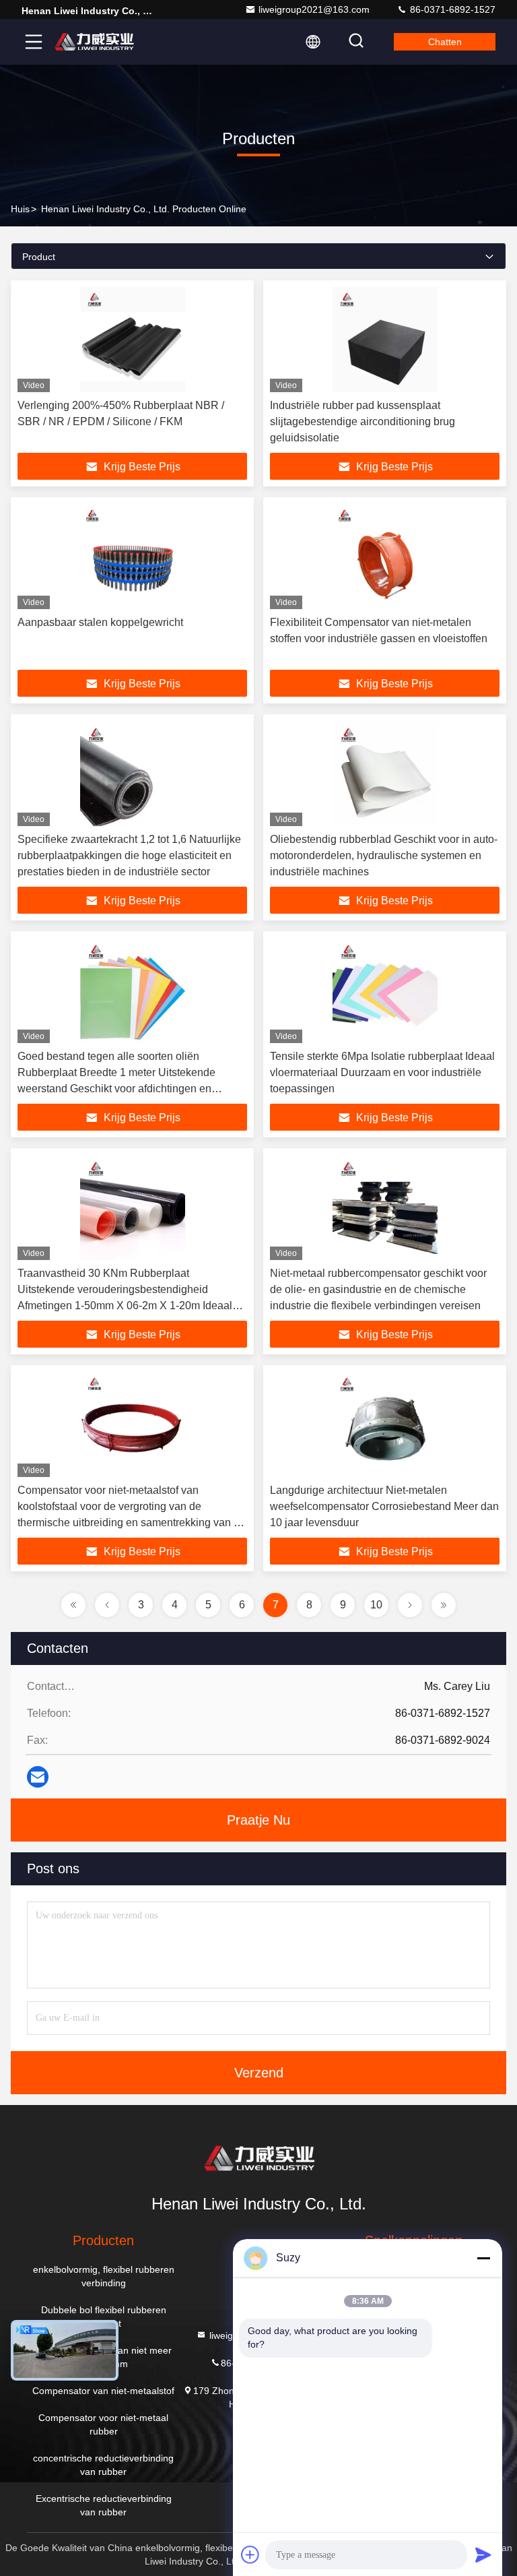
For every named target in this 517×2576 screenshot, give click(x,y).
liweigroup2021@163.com (314, 9)
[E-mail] (38, 1777)
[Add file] (250, 2554)
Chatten (445, 42)
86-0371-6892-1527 (451, 9)
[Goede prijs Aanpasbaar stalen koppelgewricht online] (132, 557)
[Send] (483, 2554)
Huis (20, 209)
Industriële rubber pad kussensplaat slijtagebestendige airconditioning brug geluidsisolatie (363, 421)
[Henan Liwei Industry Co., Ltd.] (94, 42)
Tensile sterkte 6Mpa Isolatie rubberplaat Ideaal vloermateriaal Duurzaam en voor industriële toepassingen (382, 1072)
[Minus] (483, 2258)
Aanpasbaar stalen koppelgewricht (100, 622)
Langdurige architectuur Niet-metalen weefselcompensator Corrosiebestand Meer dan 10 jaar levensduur (384, 1506)
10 (376, 1605)
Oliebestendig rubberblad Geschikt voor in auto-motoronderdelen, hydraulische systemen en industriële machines (384, 855)
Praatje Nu (258, 1820)
